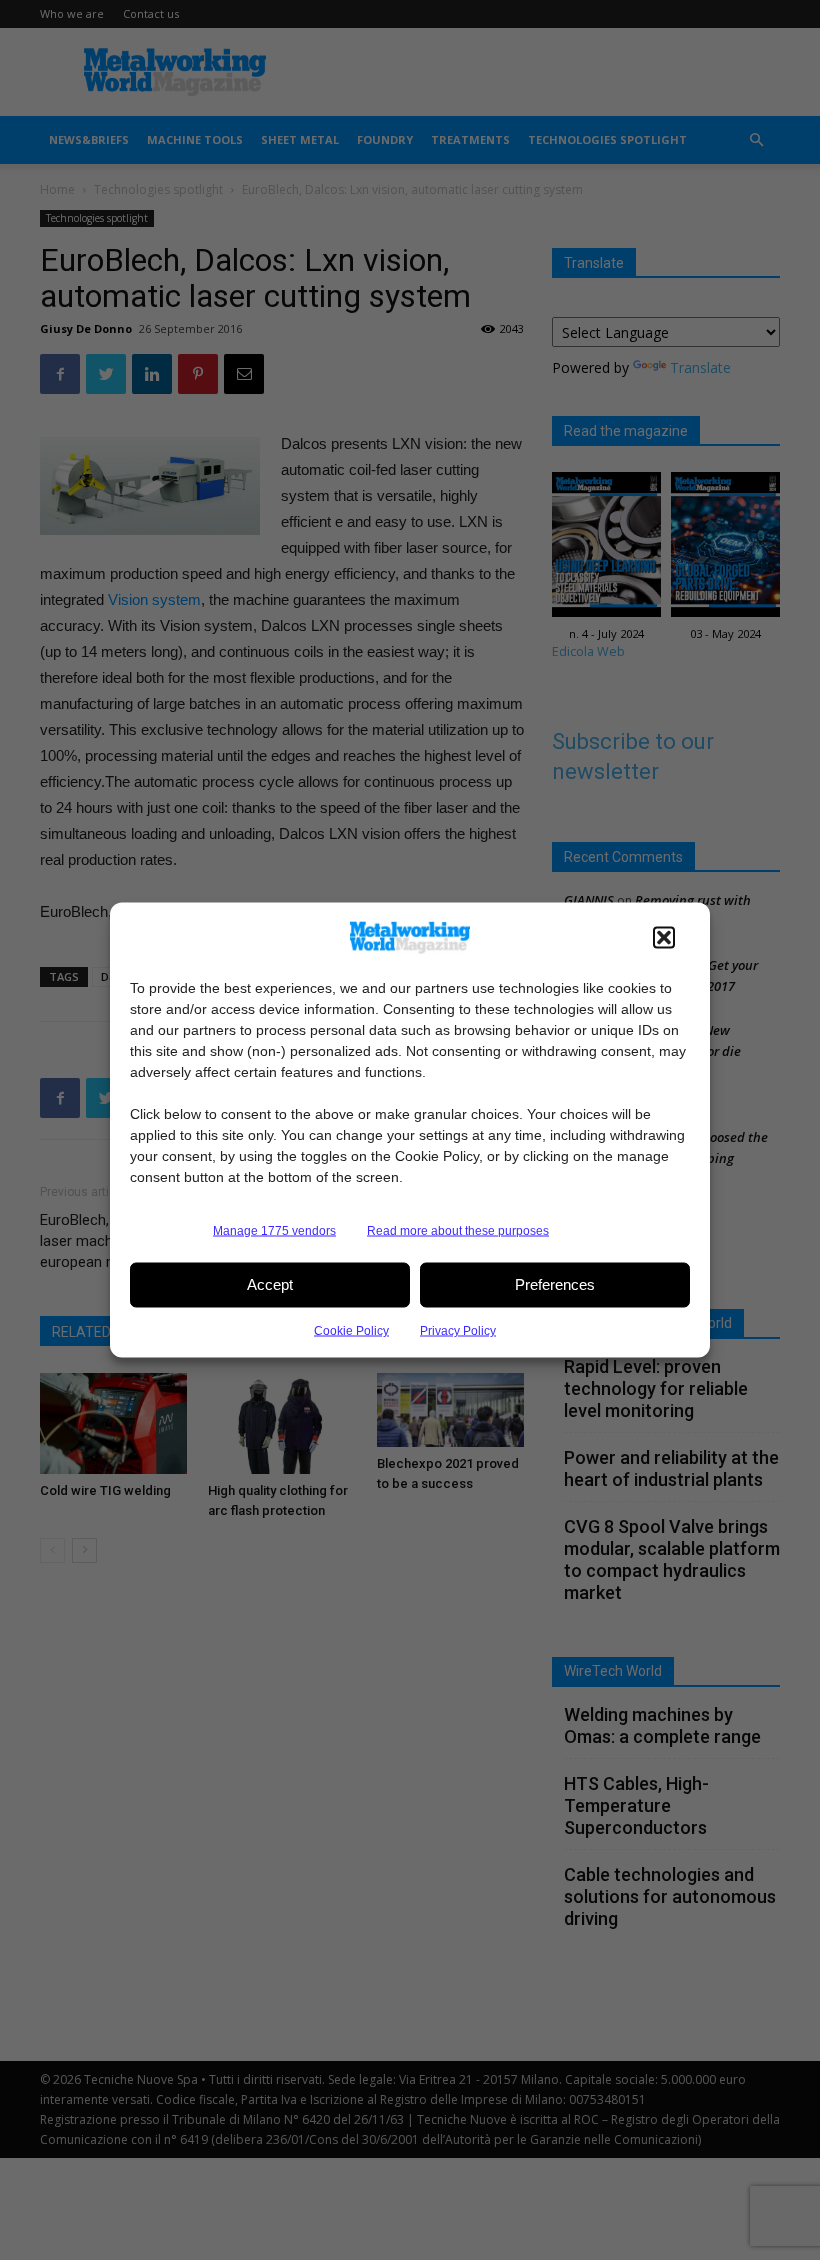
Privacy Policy (458, 1330)
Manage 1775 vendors (274, 1230)
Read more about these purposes (458, 1230)
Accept (270, 1284)
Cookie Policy (351, 1330)
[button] (664, 937)
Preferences (555, 1284)
